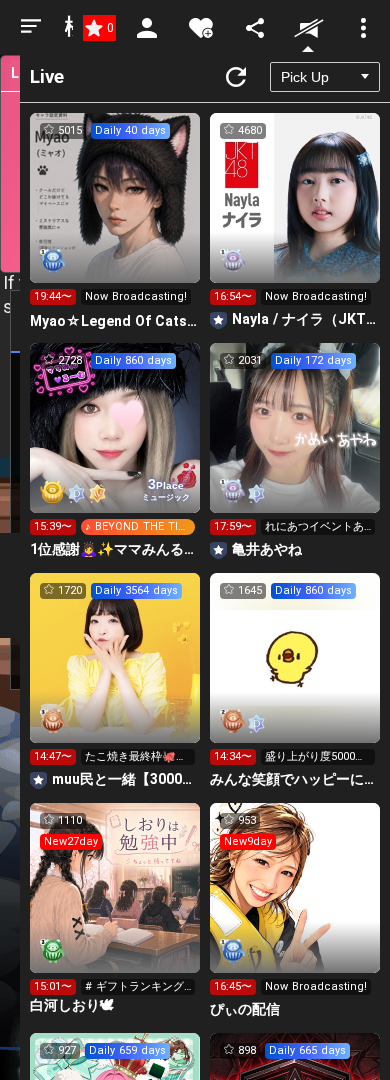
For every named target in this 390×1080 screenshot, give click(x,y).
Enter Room (115, 216)
